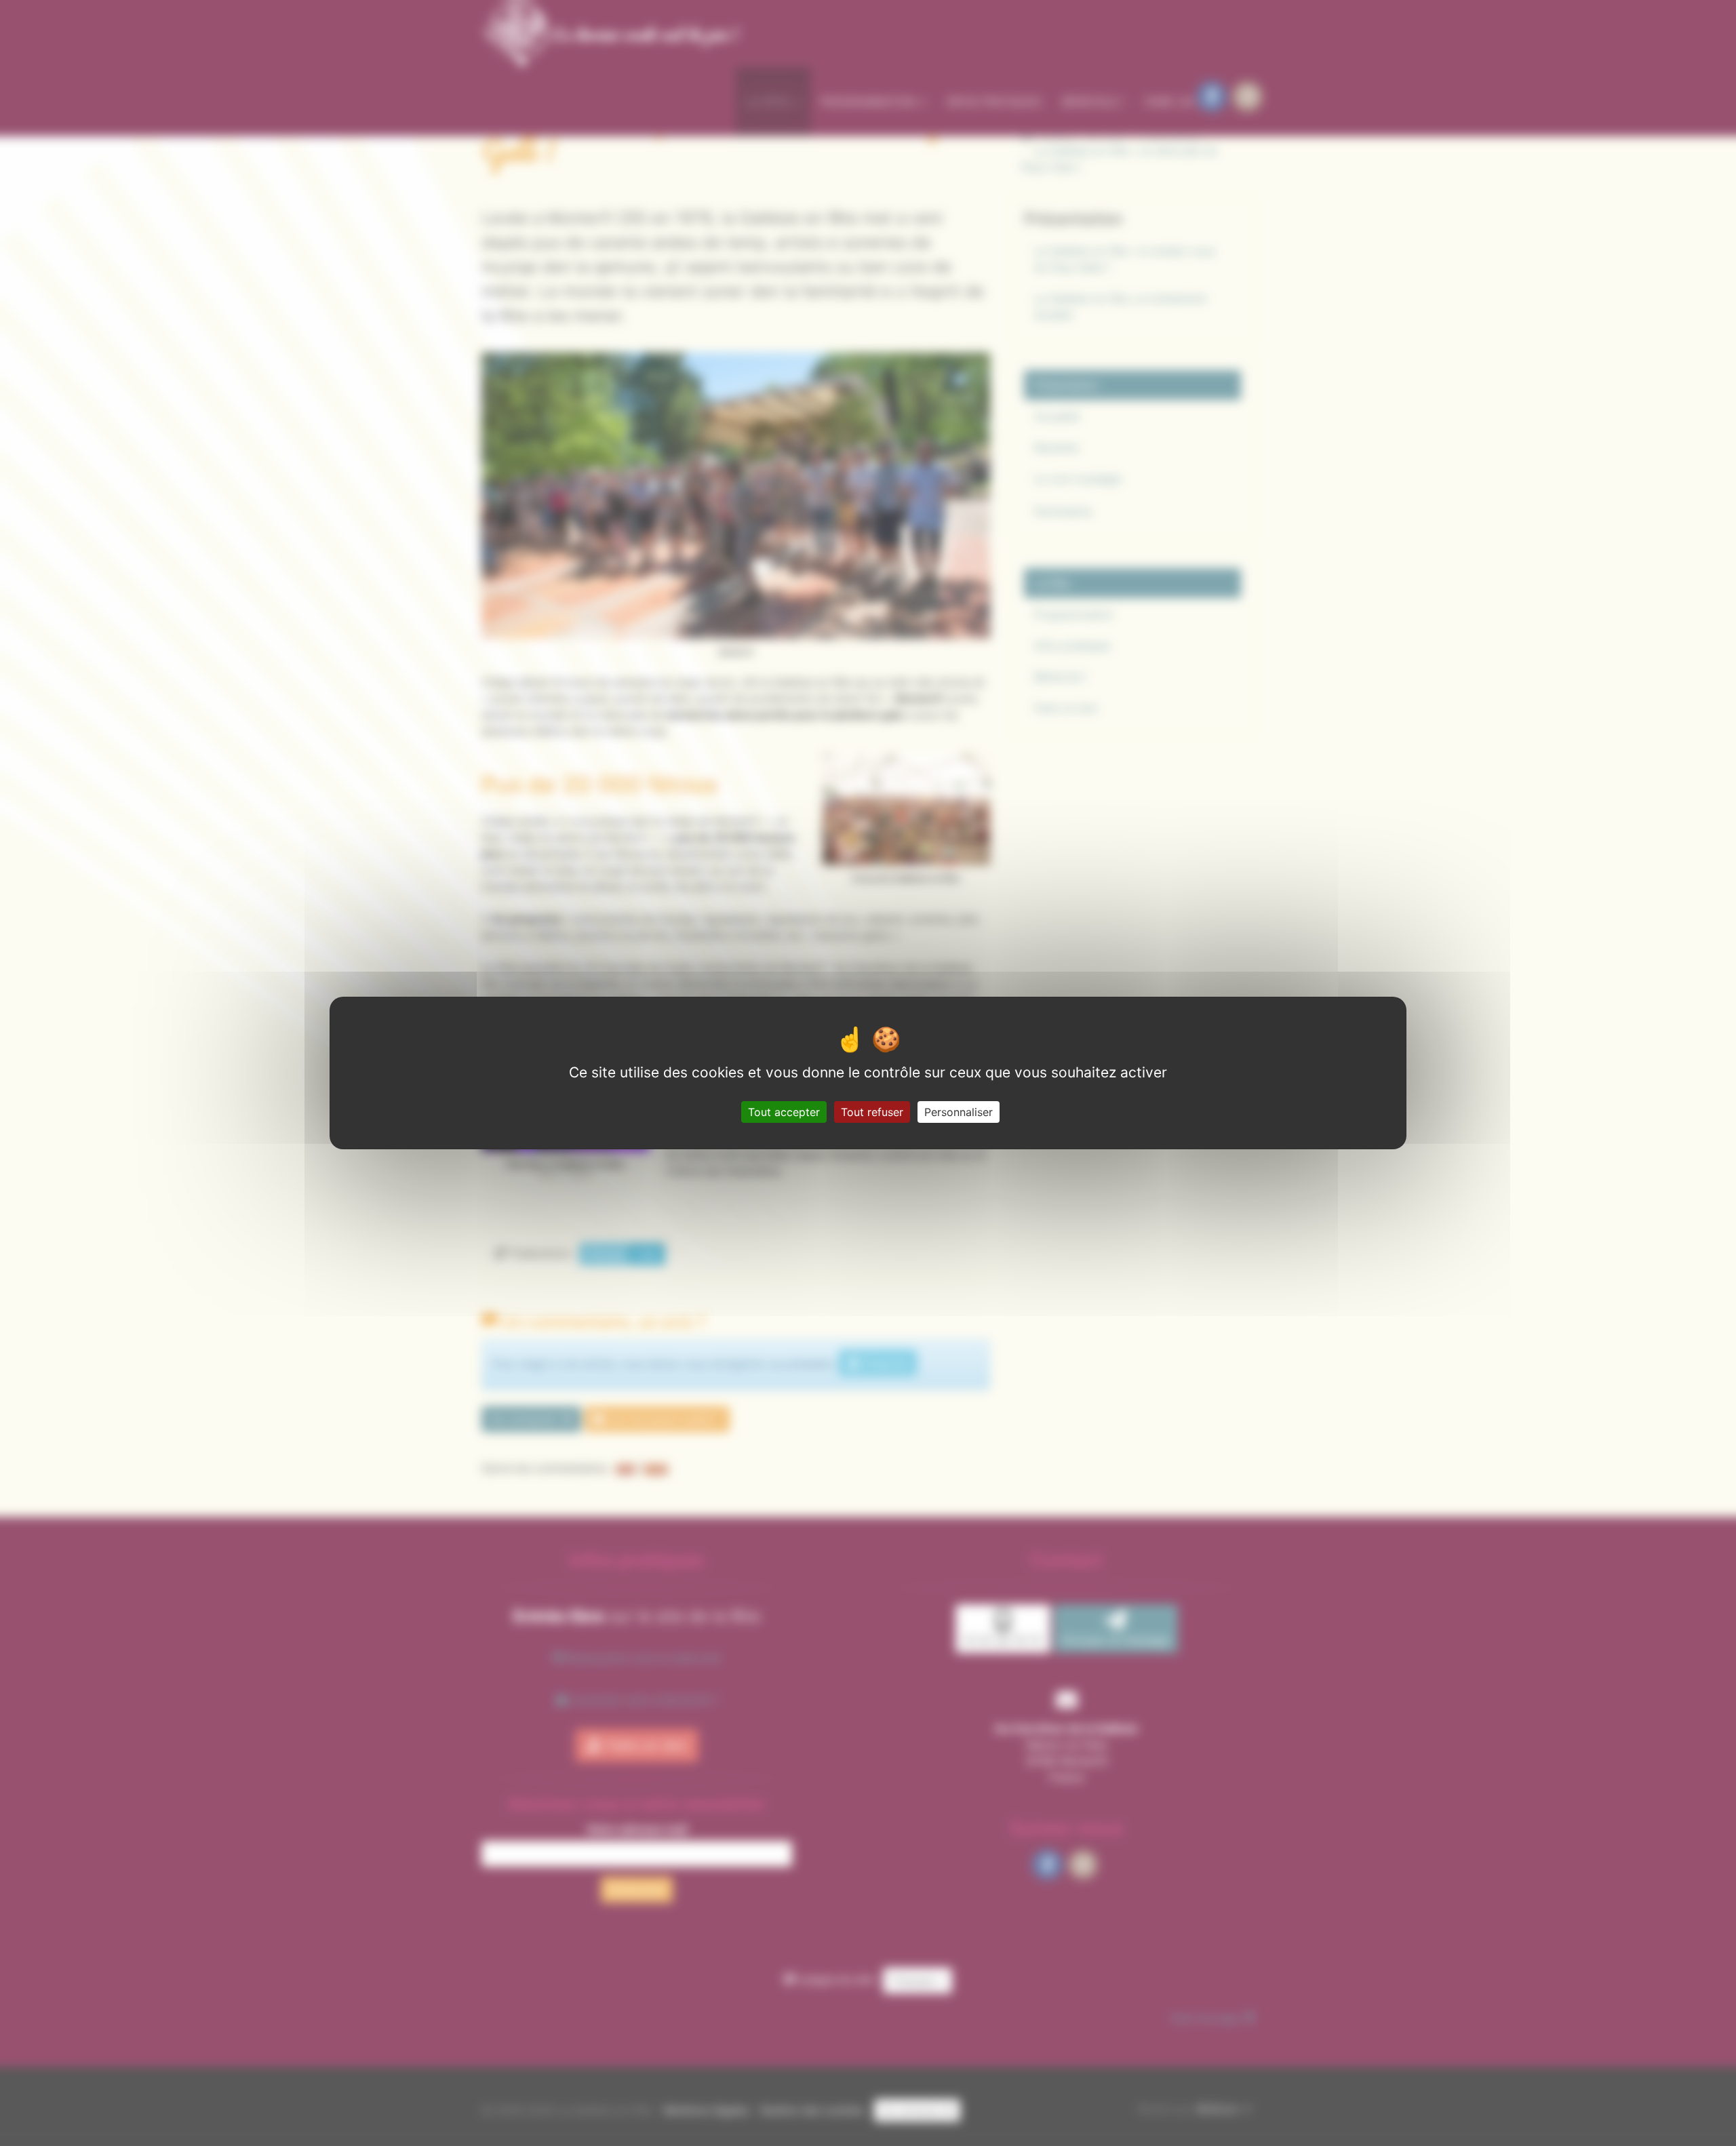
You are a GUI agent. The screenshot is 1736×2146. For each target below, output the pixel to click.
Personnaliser (959, 1112)
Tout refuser (872, 1112)
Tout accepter (784, 1112)
